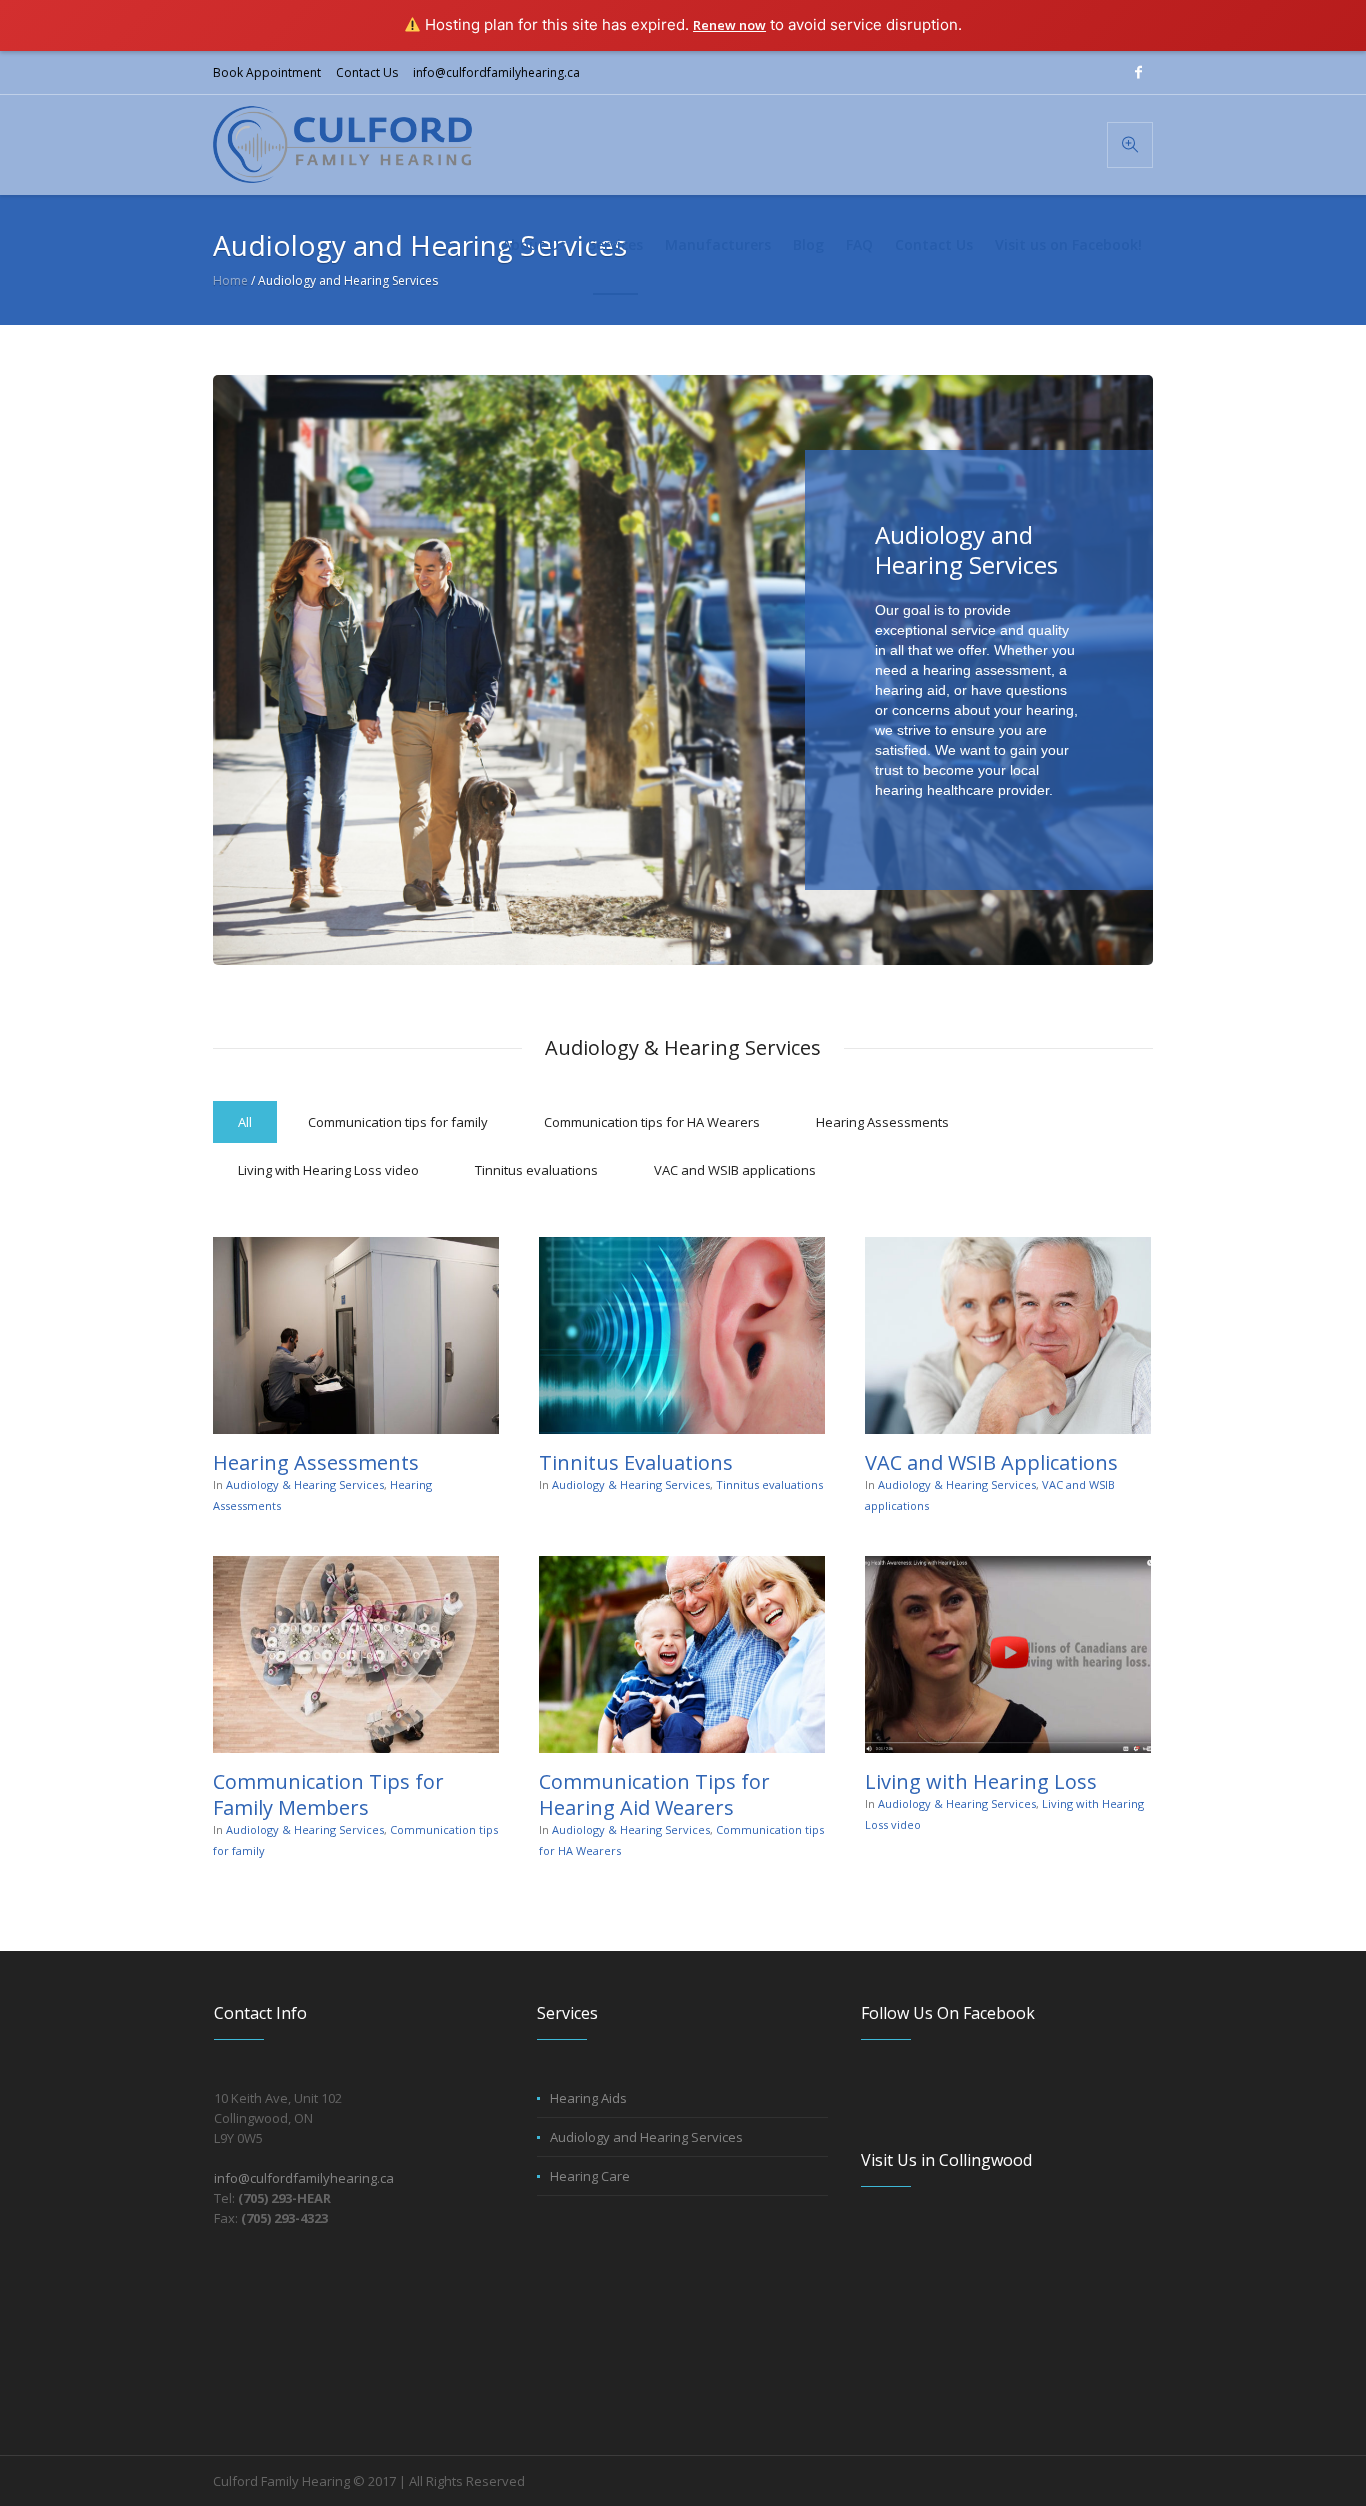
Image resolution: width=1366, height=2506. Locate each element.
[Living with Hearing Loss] (1008, 1654)
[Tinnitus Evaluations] (682, 1335)
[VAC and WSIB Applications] (1008, 1335)
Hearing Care (590, 2176)
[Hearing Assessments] (356, 1335)
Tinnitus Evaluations (636, 1462)
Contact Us (367, 72)
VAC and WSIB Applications (991, 1462)
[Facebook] (1138, 72)
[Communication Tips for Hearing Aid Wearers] (682, 1654)
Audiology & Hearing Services (305, 1484)
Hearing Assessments (316, 1462)
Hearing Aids (588, 2098)
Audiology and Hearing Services (646, 2137)
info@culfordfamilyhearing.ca (496, 72)
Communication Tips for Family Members (328, 1794)
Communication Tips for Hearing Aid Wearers (654, 1794)
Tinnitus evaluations (769, 1484)
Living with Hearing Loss (981, 1781)
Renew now (729, 25)
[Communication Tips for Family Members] (356, 1654)
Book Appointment (267, 72)
